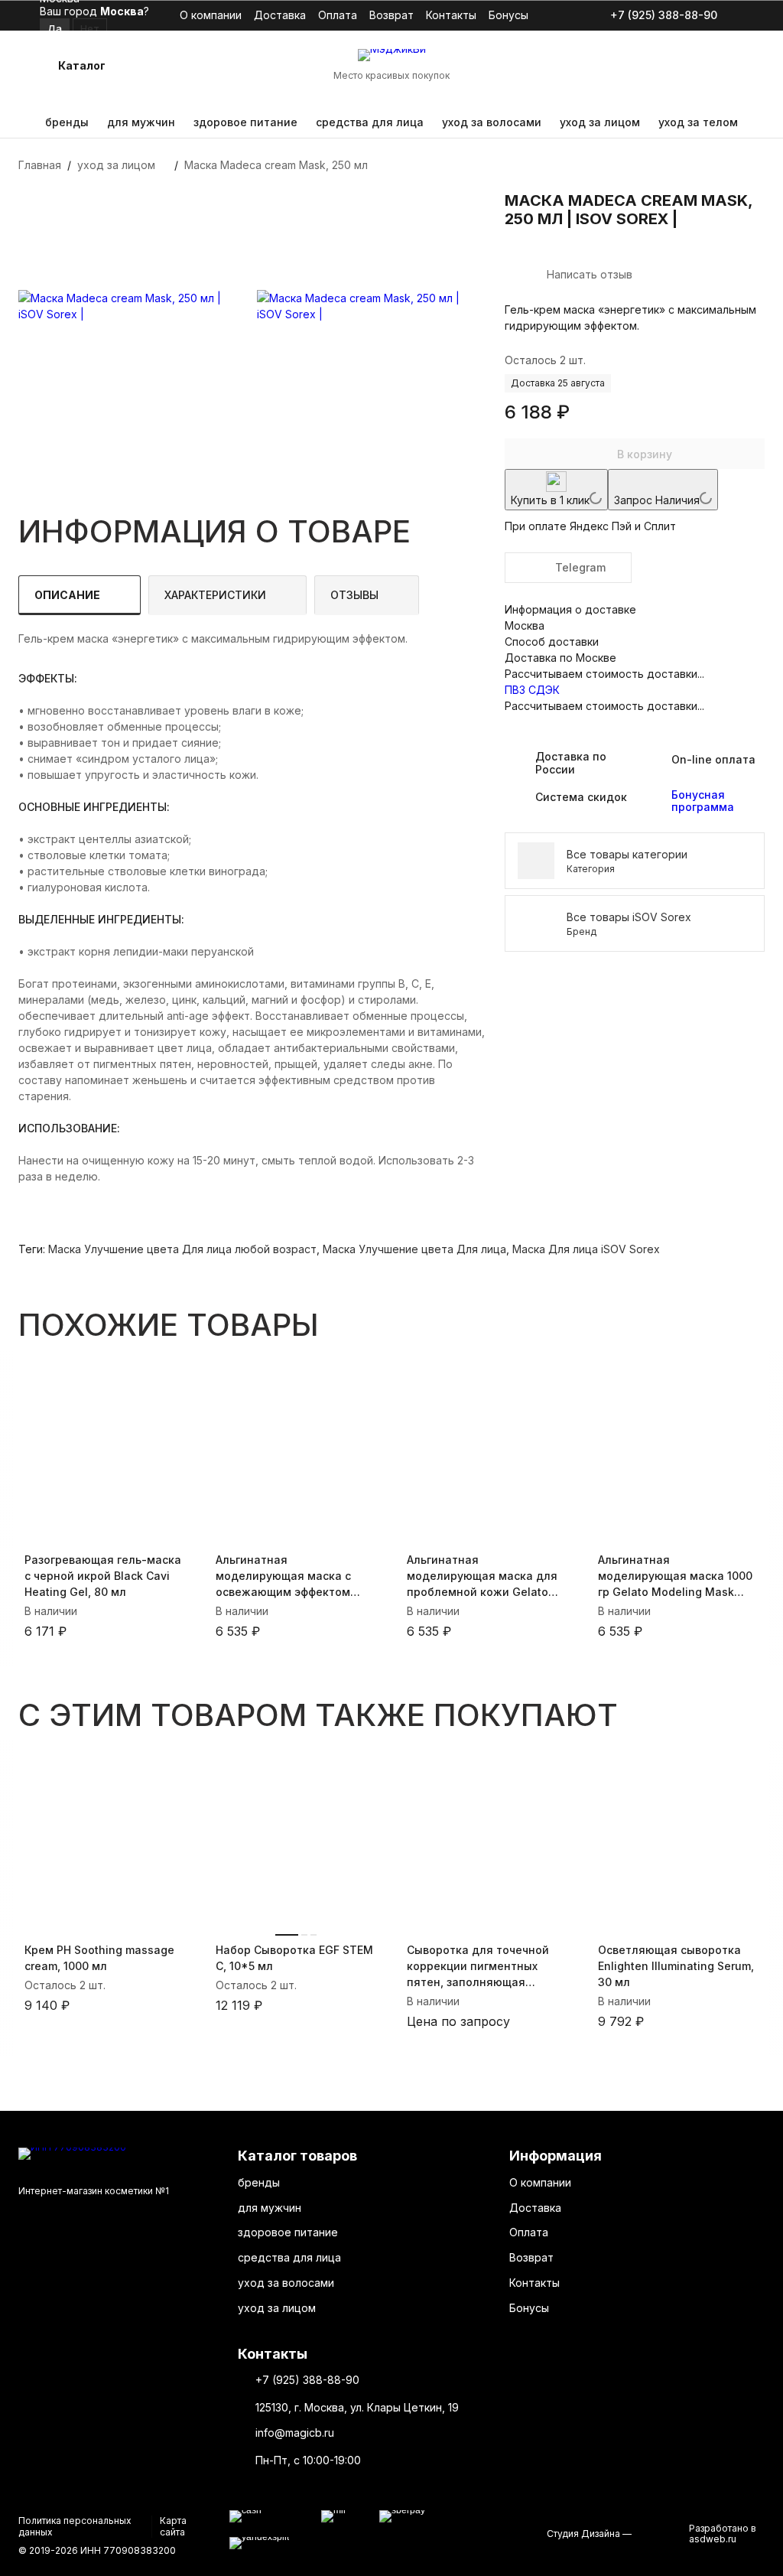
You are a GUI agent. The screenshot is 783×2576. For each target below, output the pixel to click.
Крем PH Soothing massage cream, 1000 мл (99, 1958)
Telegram (580, 567)
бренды (67, 122)
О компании (211, 15)
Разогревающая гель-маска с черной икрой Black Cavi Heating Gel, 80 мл (103, 1576)
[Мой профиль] (658, 66)
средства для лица (370, 122)
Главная (40, 165)
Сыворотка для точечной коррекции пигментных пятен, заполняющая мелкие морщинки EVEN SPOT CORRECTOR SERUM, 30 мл (487, 1967)
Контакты (451, 15)
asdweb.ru (713, 2539)
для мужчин (141, 122)
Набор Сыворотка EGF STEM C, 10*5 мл (294, 1958)
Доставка (280, 15)
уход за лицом (600, 122)
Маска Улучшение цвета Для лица (414, 1249)
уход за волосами (492, 122)
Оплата (338, 15)
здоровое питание (245, 122)
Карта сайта (173, 2526)
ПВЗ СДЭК (532, 690)
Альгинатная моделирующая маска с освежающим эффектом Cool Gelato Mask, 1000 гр (286, 1576)
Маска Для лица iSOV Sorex (586, 1249)
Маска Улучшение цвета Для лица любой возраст (182, 1249)
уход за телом (698, 122)
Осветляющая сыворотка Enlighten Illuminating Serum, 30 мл (676, 1966)
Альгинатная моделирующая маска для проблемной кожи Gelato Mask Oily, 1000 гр (482, 1576)
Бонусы (508, 15)
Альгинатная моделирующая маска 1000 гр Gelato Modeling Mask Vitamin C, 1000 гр (675, 1576)
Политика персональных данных (75, 2526)
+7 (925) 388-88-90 (664, 15)
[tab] (80, 595)
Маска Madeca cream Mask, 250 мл (276, 165)
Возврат (391, 15)
